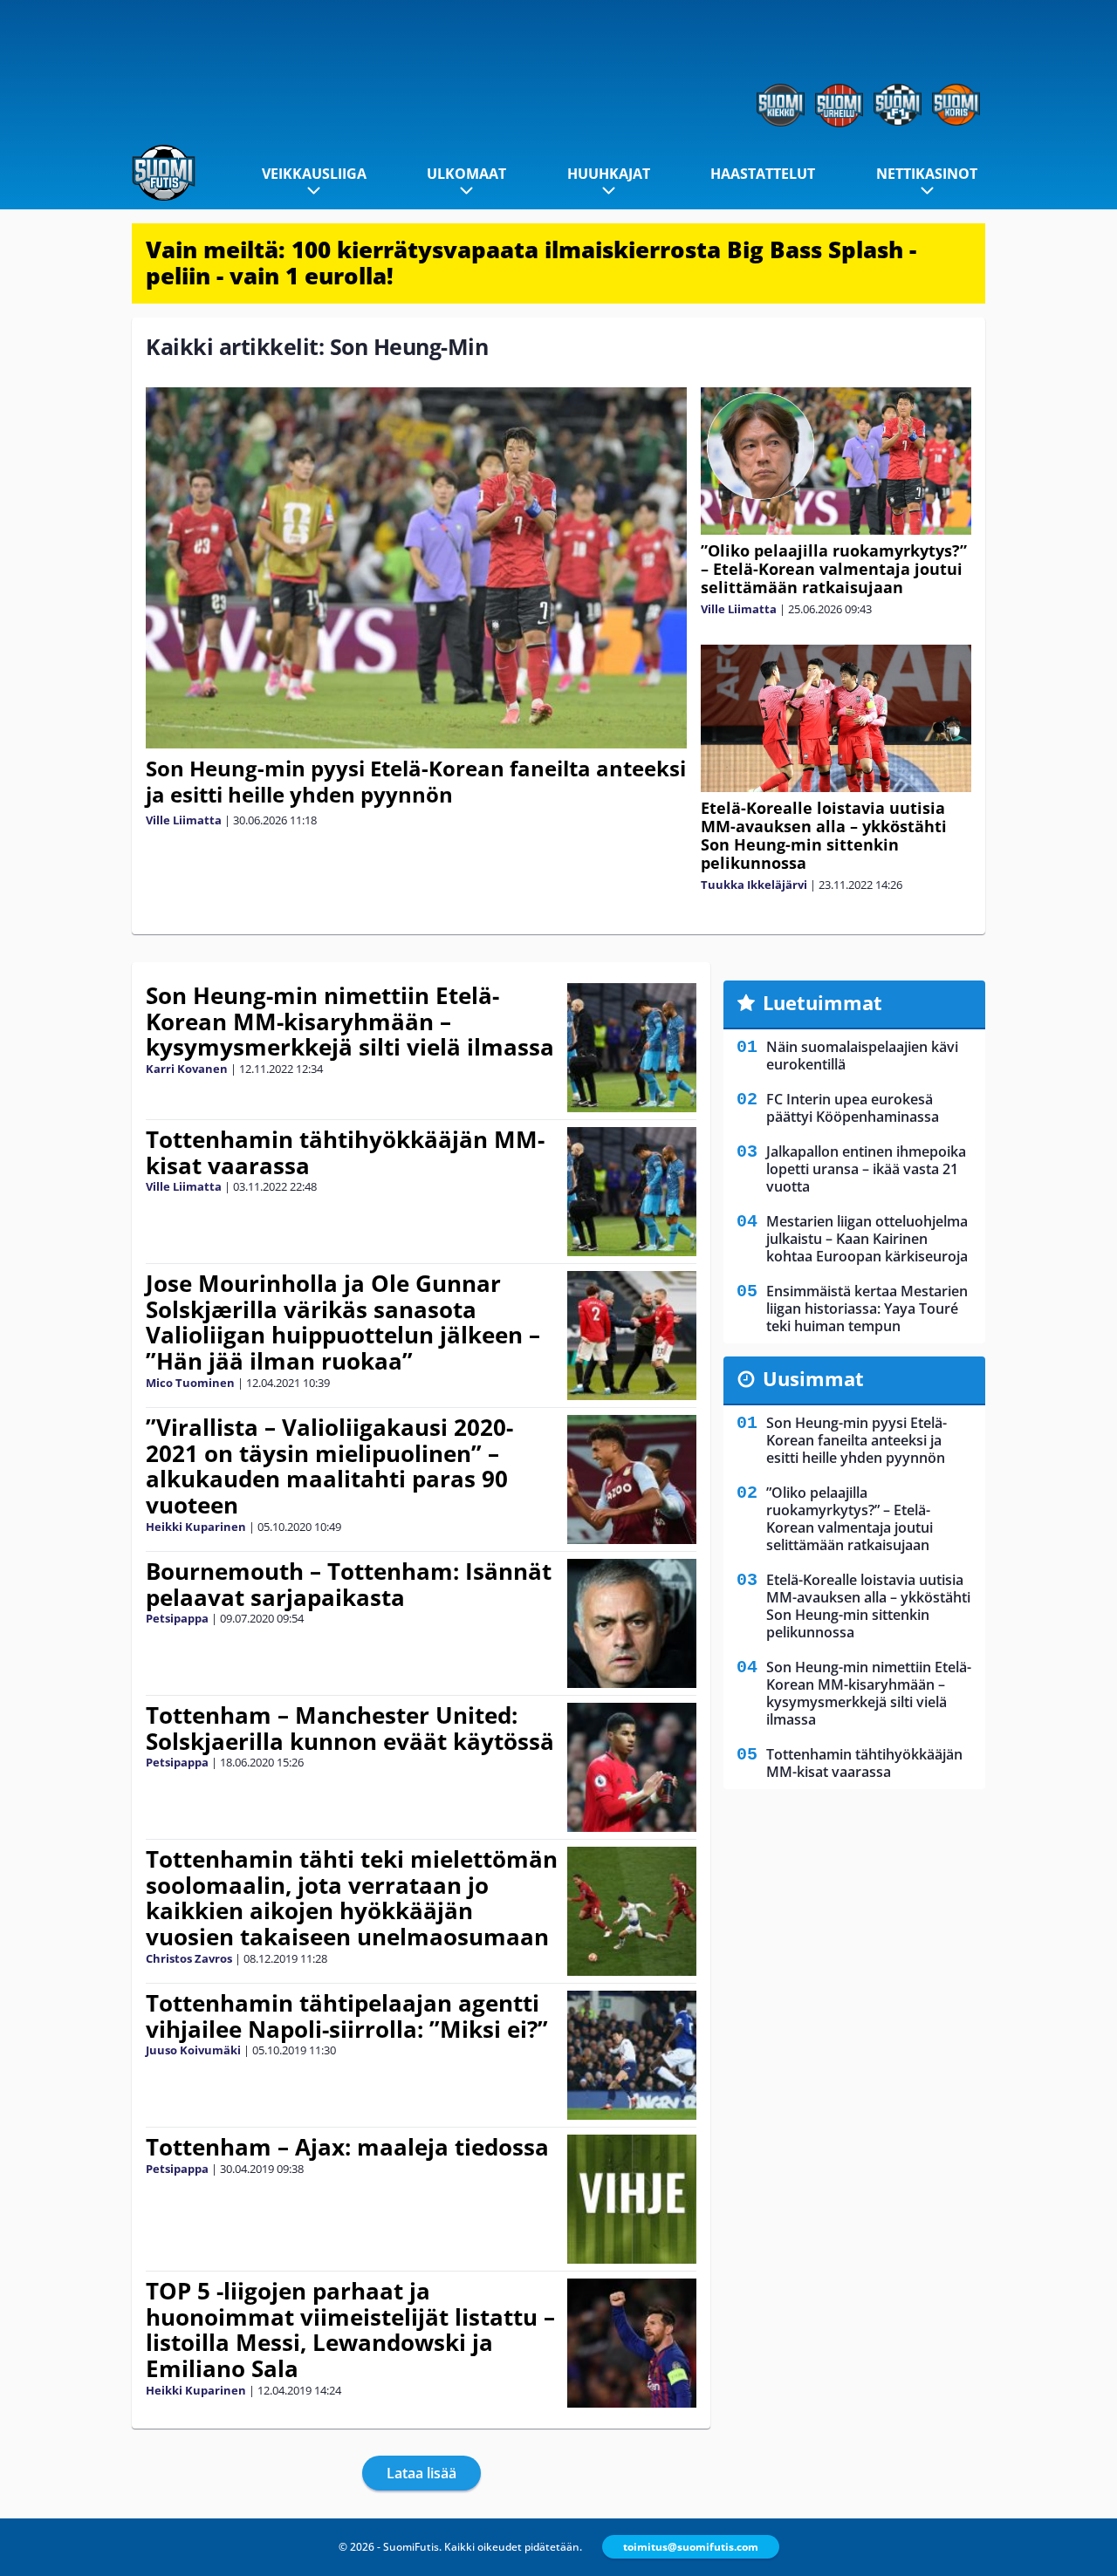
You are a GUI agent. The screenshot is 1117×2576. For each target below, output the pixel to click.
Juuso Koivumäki (193, 2050)
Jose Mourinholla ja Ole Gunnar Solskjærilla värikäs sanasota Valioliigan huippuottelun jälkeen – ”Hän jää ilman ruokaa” (343, 1322)
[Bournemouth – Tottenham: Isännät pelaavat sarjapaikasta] (631, 1623)
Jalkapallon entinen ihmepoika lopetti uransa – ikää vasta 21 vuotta (866, 1169)
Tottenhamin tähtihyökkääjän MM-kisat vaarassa (345, 1152)
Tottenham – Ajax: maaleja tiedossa (347, 2147)
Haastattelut (763, 174)
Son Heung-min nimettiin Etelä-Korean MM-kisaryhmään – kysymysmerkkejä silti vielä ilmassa (350, 1022)
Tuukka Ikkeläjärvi (754, 885)
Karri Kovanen (187, 1069)
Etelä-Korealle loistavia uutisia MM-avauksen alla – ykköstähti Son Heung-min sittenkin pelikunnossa (824, 835)
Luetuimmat (822, 1002)
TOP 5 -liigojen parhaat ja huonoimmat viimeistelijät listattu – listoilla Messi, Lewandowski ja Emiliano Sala (350, 2330)
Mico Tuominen (190, 1383)
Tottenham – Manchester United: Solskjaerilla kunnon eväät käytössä (350, 1728)
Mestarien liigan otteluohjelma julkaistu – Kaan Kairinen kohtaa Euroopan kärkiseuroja (867, 1239)
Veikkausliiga (314, 174)
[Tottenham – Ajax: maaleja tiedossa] (631, 2199)
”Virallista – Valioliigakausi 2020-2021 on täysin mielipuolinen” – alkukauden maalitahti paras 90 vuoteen (329, 1466)
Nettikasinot (927, 174)
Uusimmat (813, 1378)
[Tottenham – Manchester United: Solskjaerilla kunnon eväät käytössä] (631, 1767)
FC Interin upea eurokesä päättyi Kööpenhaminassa (853, 1108)
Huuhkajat (609, 174)
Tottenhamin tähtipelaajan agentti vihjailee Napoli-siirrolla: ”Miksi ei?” (347, 2016)
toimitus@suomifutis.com (691, 2547)
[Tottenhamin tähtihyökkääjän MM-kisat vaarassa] (632, 1192)
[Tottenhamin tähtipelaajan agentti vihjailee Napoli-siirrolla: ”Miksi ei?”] (632, 2055)
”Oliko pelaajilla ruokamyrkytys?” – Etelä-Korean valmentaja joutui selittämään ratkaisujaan (834, 569)
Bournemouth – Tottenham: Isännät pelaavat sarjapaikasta (349, 1584)
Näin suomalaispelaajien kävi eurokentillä (862, 1056)
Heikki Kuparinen (196, 1527)
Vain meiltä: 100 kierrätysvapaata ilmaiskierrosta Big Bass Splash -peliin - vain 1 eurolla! (531, 263)
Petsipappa (177, 1618)
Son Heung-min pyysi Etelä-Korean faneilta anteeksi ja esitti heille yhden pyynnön (416, 781)
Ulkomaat (466, 174)
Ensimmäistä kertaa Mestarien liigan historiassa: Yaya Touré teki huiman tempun (867, 1308)
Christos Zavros (189, 1958)
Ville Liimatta (184, 820)
